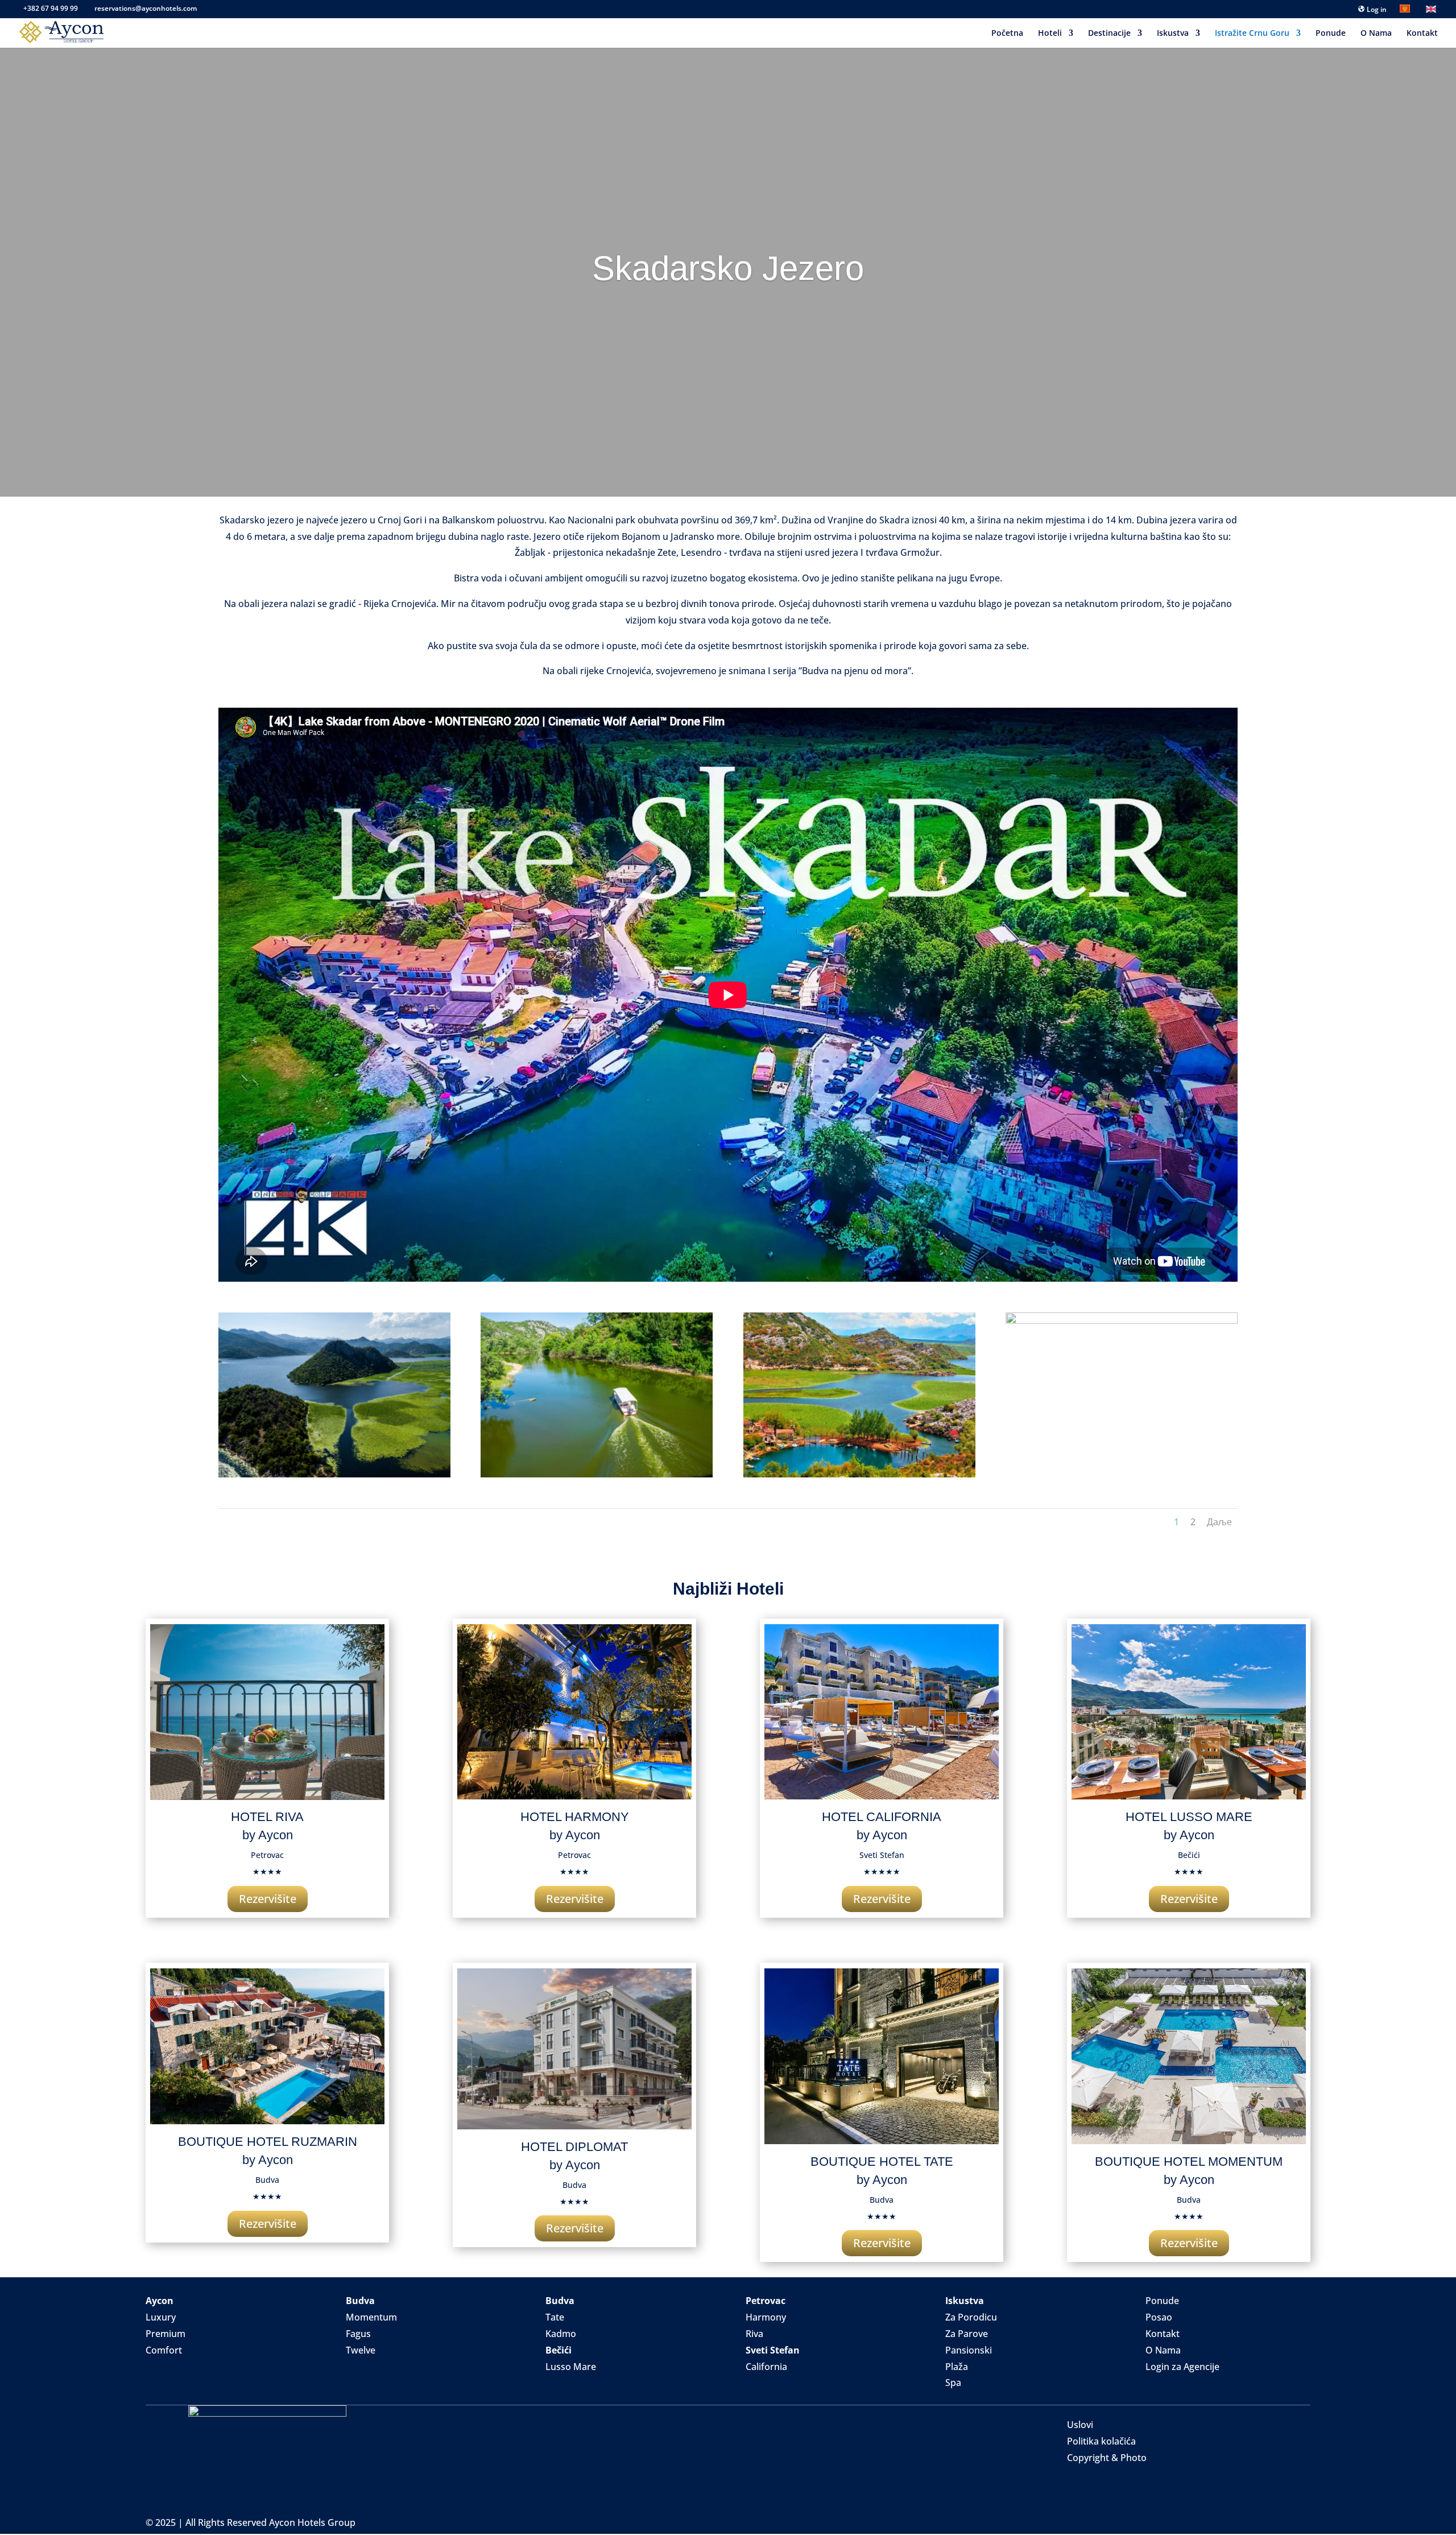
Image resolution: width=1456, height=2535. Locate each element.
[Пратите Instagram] (1177, 2384)
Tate (555, 2317)
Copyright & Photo (1107, 2458)
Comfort (164, 2350)
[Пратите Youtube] (1200, 2384)
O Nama (1376, 34)
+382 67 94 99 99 (51, 8)
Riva (754, 2334)
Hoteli (1050, 34)
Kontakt (1422, 34)
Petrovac (766, 2301)
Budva (360, 2301)
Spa (953, 2383)
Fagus (358, 2334)
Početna (1007, 34)
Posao (1159, 2317)
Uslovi (1080, 2425)
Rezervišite (268, 1899)
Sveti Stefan (773, 2350)
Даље (1219, 1522)
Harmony (766, 2317)
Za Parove (967, 2334)
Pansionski (969, 2350)
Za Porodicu (971, 2317)
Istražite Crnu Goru (1252, 34)
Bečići (559, 2350)
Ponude (1331, 34)
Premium (166, 2334)
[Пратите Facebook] (1155, 2384)
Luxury (161, 2317)
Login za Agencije (1182, 2367)
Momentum (371, 2317)
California (766, 2367)
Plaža (957, 2367)
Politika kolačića (1101, 2441)
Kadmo (561, 2334)
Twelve (361, 2350)
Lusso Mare (571, 2367)
